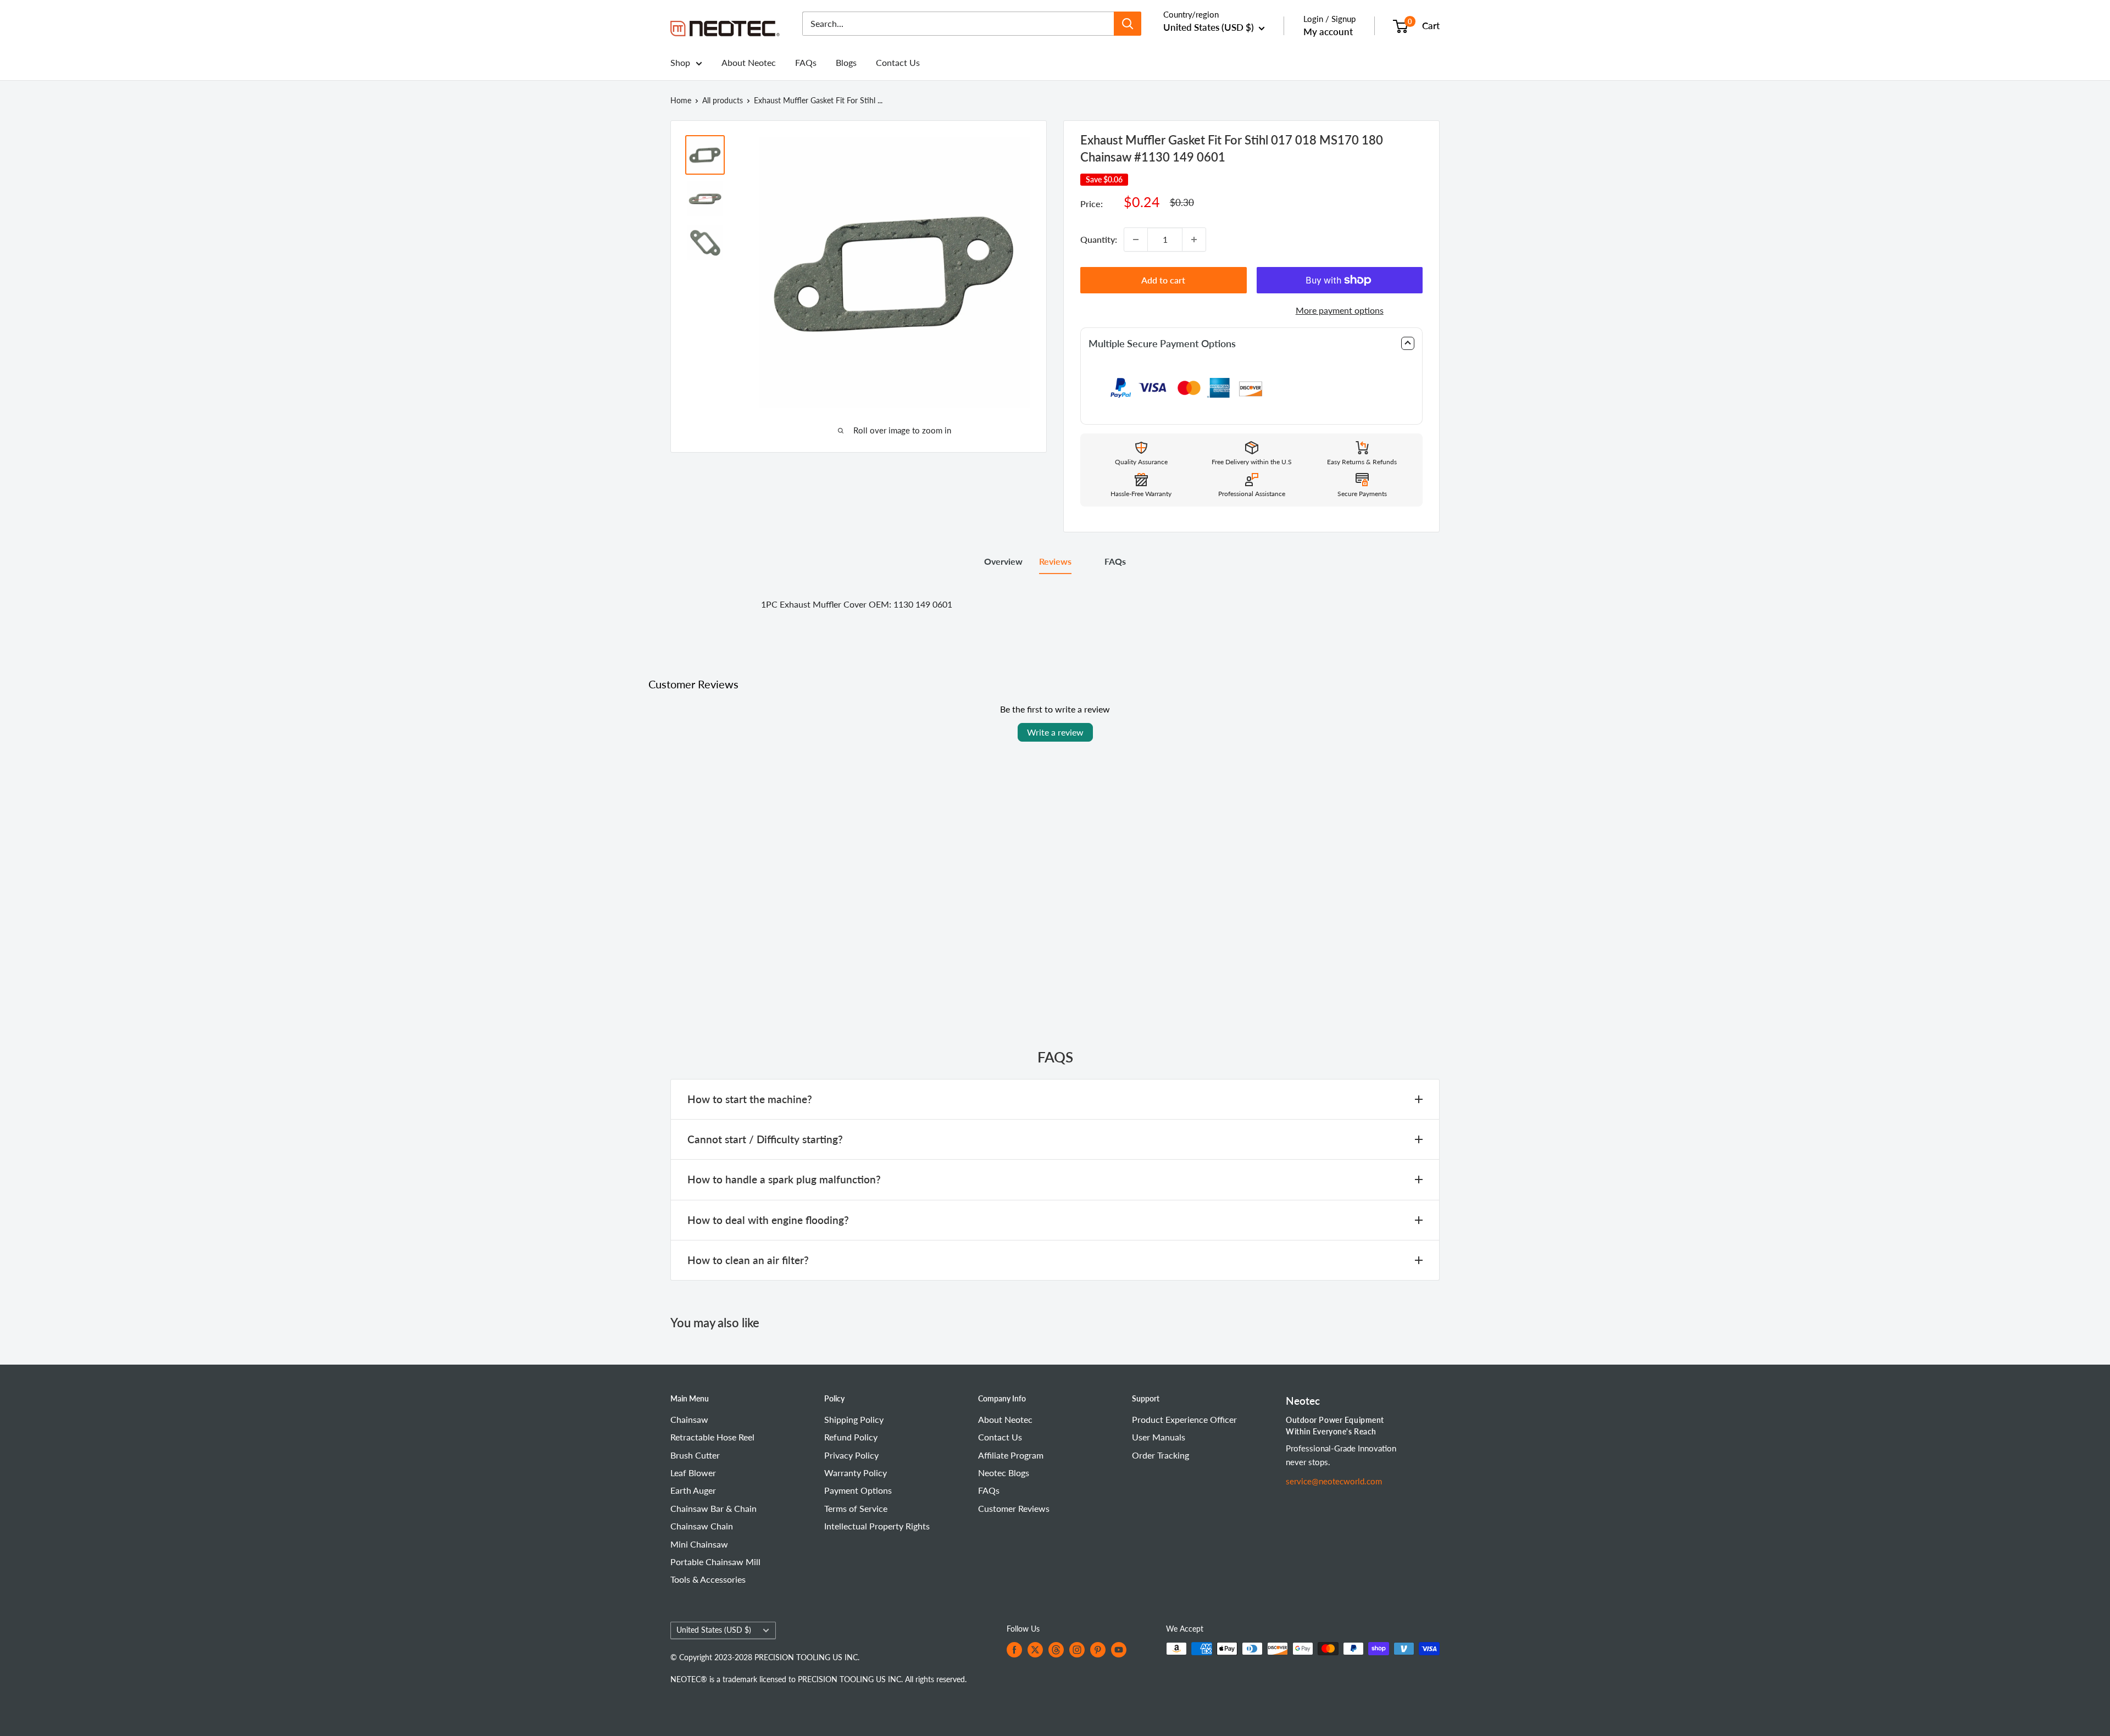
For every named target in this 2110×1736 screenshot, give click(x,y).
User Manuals (1159, 1437)
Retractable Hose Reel (712, 1437)
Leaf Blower (693, 1473)
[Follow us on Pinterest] (1098, 1650)
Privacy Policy (851, 1455)
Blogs (846, 62)
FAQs (806, 62)
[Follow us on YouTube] (1119, 1650)
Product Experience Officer (1184, 1419)
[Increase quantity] (1194, 240)
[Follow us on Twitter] (1035, 1650)
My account (1328, 32)
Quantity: (1099, 239)
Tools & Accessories (708, 1579)
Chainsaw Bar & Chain (713, 1508)
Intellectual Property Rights (877, 1526)
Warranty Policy (856, 1473)
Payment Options (858, 1490)
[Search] (1128, 24)
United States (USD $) (714, 1630)
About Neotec (749, 62)
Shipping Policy (854, 1419)
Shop (680, 62)
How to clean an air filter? (748, 1260)
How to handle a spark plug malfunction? (784, 1179)
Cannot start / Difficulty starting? (765, 1139)
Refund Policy (851, 1437)
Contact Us (898, 62)
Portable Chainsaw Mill (715, 1562)
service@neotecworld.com (1334, 1481)
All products (723, 100)
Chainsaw (689, 1419)
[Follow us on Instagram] (1077, 1650)
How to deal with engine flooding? (768, 1220)
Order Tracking (1160, 1455)
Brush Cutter (695, 1455)
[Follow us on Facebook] (1014, 1650)
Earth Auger (693, 1490)
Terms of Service (856, 1508)
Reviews (1055, 561)
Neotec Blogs (1004, 1473)
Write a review (1055, 732)
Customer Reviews (1014, 1508)
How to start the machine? (750, 1099)
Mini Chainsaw (699, 1544)
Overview (1003, 561)
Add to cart (1163, 280)
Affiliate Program (1011, 1455)
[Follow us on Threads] (1056, 1650)
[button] (1251, 344)
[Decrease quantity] (1136, 240)
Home (681, 100)
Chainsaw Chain (702, 1526)
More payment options (1340, 310)
